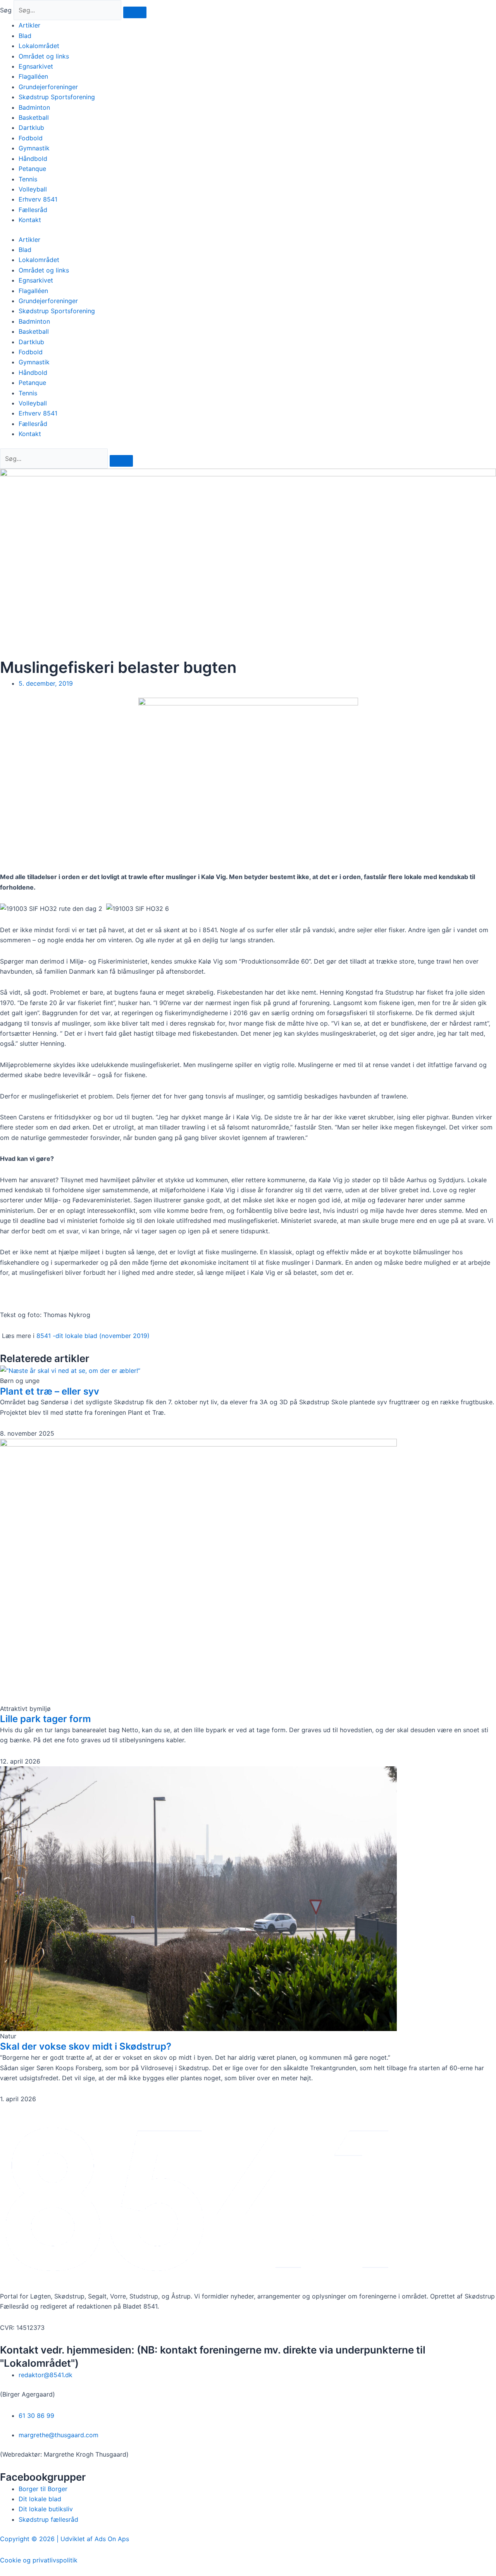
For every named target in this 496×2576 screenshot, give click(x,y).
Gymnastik (34, 148)
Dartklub (31, 128)
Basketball (34, 117)
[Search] (121, 461)
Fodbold (31, 138)
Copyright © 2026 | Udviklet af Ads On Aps (65, 2539)
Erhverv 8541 (38, 199)
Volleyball (33, 189)
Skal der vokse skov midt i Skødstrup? (86, 2046)
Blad (25, 36)
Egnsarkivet (36, 66)
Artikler (29, 25)
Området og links (44, 56)
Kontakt (30, 220)
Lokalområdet (39, 46)
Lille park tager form (46, 1719)
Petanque (32, 169)
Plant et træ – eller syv (50, 1391)
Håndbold (33, 159)
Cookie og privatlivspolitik (39, 2560)
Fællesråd (33, 210)
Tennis (28, 179)
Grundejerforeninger (48, 87)
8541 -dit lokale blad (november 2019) (93, 1336)
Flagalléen (33, 76)
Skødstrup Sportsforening (57, 97)
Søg (6, 10)
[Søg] (135, 12)
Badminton (34, 107)
